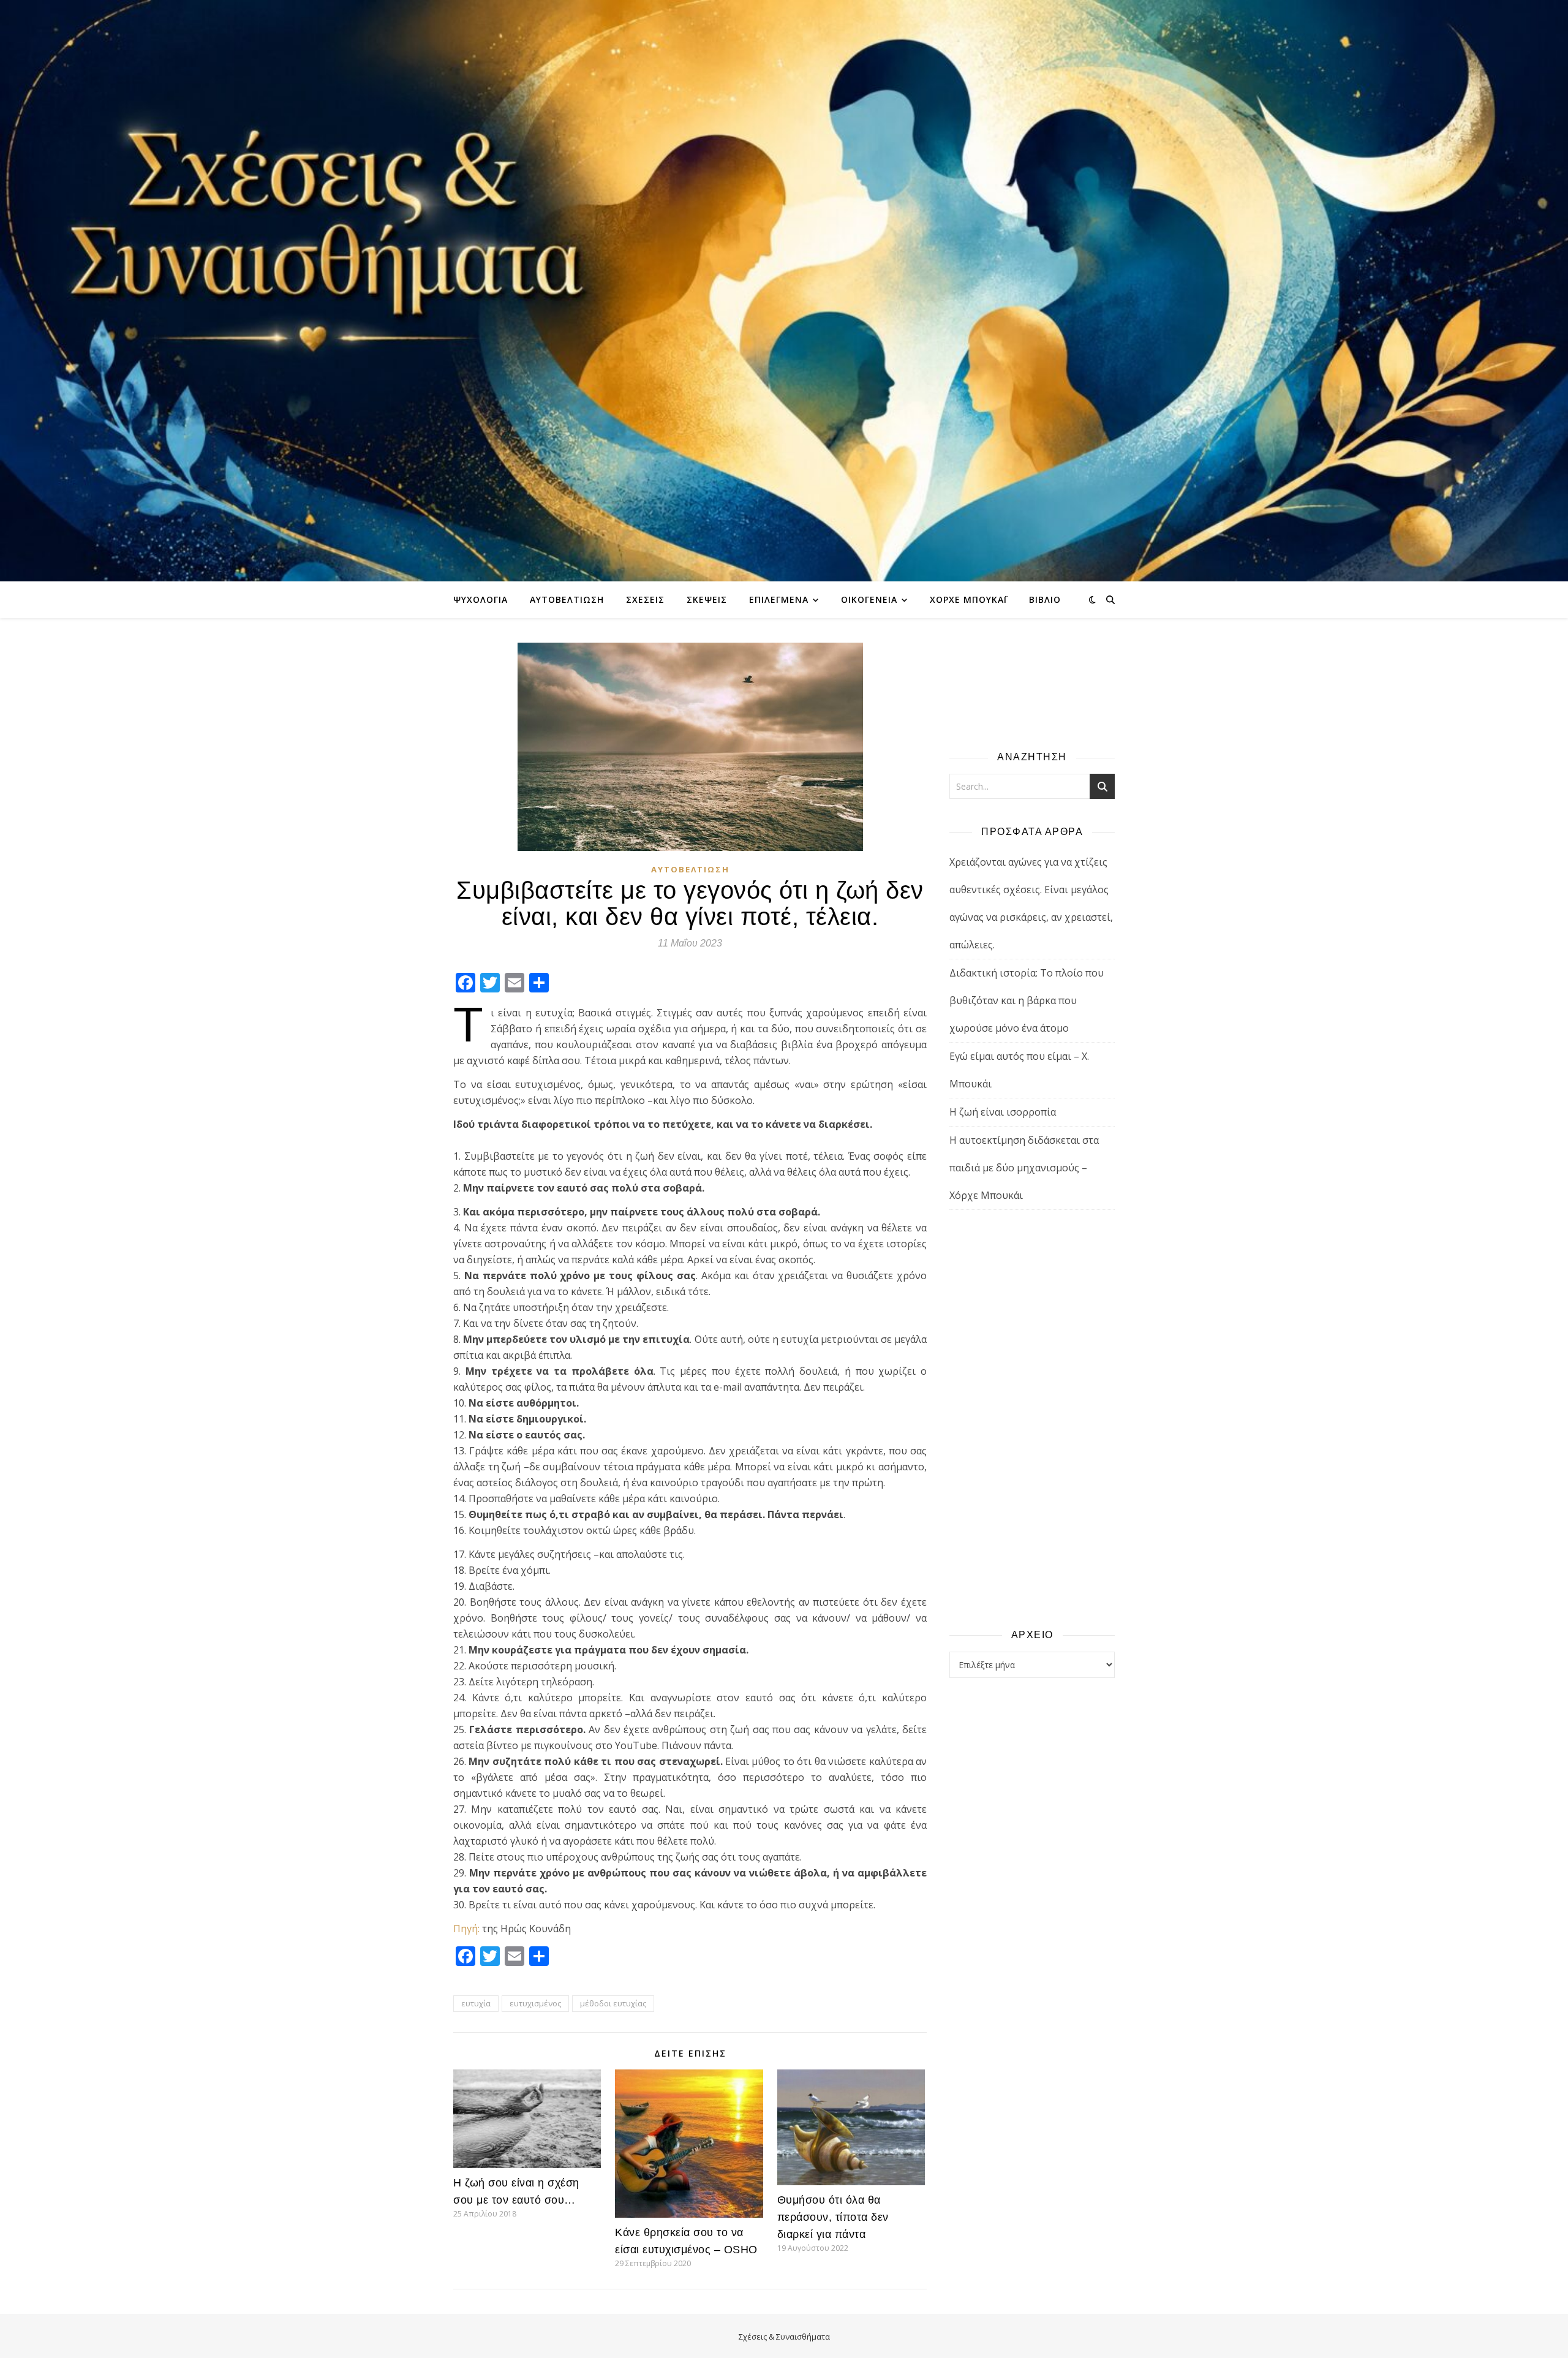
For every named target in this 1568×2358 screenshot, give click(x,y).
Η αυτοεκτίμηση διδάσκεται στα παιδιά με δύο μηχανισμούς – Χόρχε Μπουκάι (1024, 1168)
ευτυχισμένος (535, 2003)
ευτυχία (476, 2003)
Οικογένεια (869, 599)
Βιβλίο (1045, 599)
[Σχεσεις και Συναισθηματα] (784, 291)
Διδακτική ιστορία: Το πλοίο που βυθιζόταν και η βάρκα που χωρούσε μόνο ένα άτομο (1027, 1000)
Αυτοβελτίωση (567, 599)
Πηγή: (466, 1929)
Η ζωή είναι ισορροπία (1003, 1112)
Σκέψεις (707, 599)
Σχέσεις (645, 599)
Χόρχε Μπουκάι (968, 599)
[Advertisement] (1032, 1418)
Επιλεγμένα (779, 599)
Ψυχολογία (481, 599)
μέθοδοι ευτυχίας (613, 2003)
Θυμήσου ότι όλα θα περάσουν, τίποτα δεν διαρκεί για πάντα (833, 2217)
